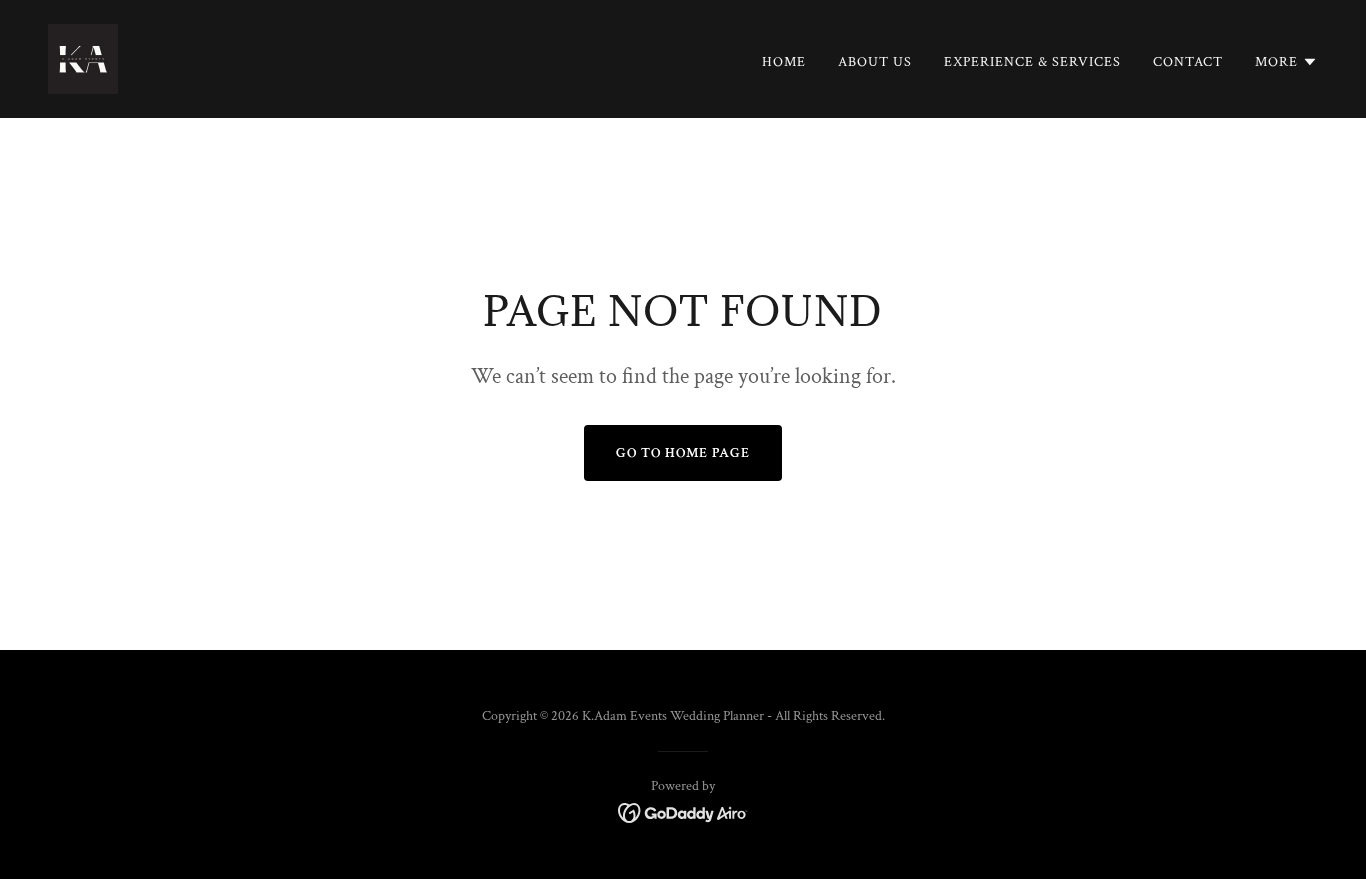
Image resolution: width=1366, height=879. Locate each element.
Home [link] (784, 62)
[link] (83, 57)
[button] (1286, 62)
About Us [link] (875, 62)
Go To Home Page (683, 453)
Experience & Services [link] (1032, 62)
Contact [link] (1188, 62)
